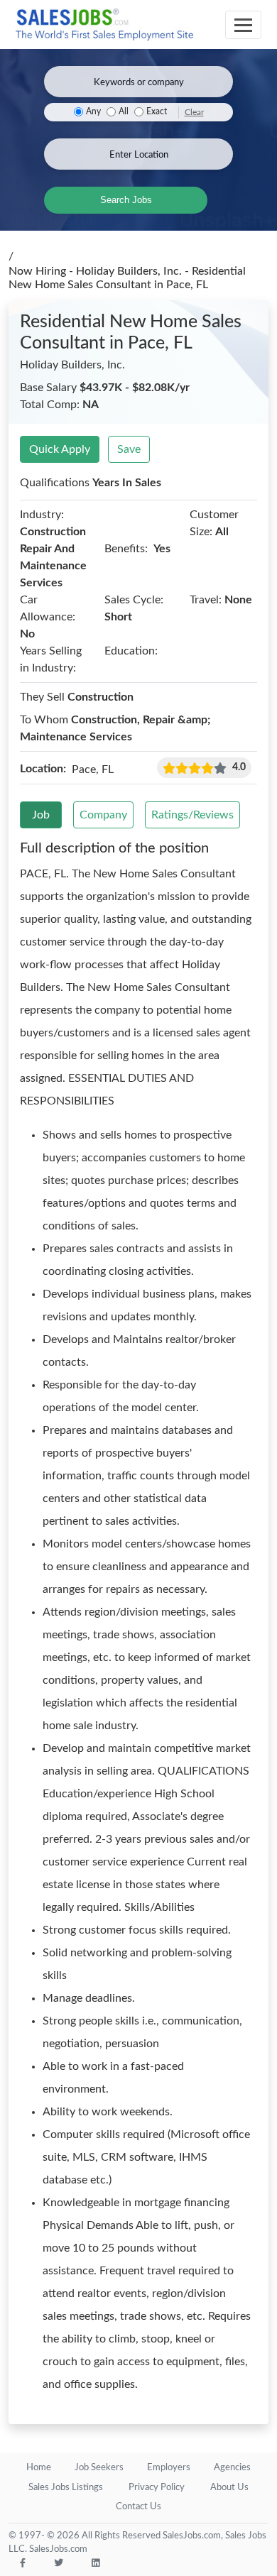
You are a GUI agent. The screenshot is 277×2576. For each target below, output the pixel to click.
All (124, 112)
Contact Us (138, 2507)
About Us (229, 2488)
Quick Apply (60, 449)
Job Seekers (99, 2468)
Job (41, 815)
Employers (169, 2468)
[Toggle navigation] (243, 25)
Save (129, 449)
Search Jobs (126, 200)
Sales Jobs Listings (66, 2488)
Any (93, 112)
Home (39, 2468)
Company (103, 815)
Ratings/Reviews (192, 815)
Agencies (232, 2468)
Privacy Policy (157, 2488)
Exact (157, 112)
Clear (194, 112)
